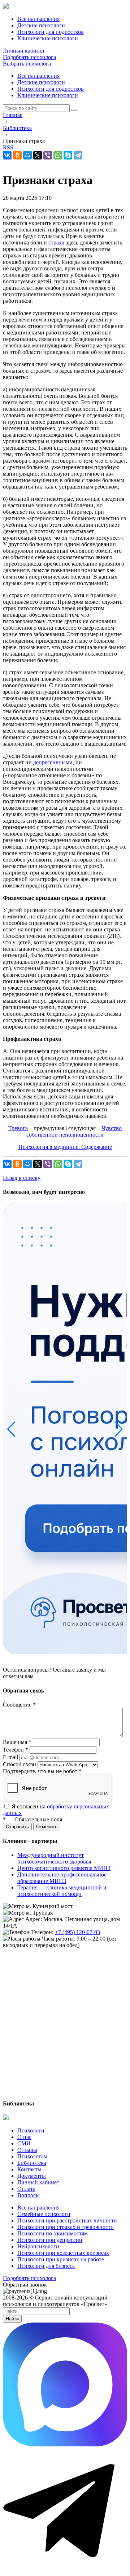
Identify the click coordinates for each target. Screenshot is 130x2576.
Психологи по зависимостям (53, 2233)
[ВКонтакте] (7, 155)
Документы (32, 2176)
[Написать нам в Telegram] (65, 2570)
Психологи (31, 2130)
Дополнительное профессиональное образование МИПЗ (62, 1878)
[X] (38, 155)
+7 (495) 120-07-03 (77, 1932)
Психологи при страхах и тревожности (66, 2227)
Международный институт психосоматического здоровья (54, 1858)
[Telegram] (78, 155)
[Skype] (68, 155)
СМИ (24, 2143)
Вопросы (29, 2195)
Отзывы (27, 2150)
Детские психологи (41, 82)
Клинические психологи (48, 95)
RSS (8, 147)
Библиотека (32, 2163)
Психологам (32, 2156)
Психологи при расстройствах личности (67, 2220)
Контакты (29, 2169)
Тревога (18, 1128)
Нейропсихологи (38, 2246)
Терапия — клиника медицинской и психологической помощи (62, 1891)
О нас (24, 2137)
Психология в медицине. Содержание (65, 1147)
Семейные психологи (44, 2214)
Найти (12, 2319)
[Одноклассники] (17, 155)
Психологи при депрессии (50, 2240)
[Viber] (48, 155)
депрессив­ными (53, 762)
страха (56, 242)
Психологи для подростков (51, 89)
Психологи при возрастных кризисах (63, 2253)
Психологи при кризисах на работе (61, 2259)
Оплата (26, 2189)
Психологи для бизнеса (46, 2266)
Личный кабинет (24, 51)
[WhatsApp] (58, 155)
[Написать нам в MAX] (65, 2444)
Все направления (38, 76)
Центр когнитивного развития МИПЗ (64, 1868)
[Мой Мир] (27, 155)
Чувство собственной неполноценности (74, 1131)
